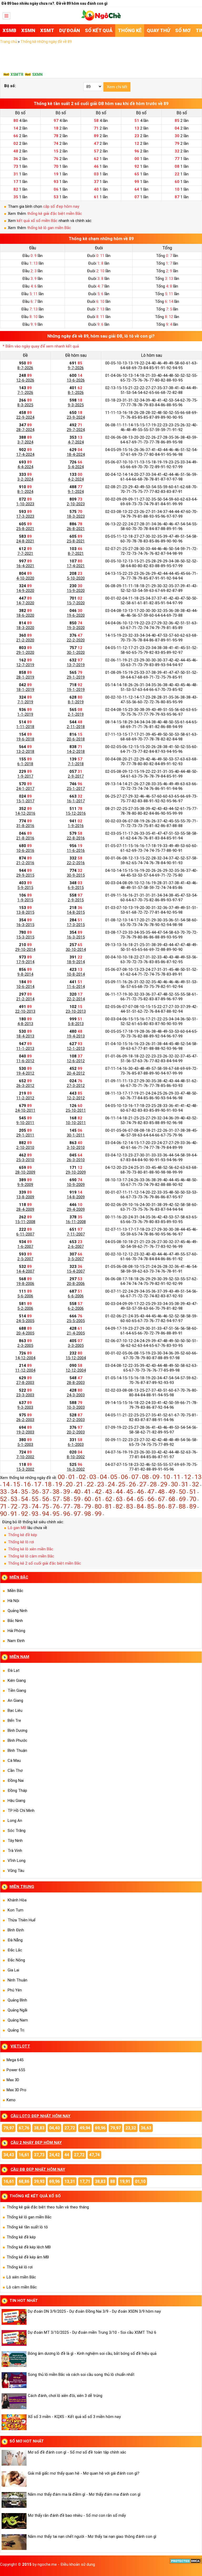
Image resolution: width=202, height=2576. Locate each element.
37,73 (39, 2155)
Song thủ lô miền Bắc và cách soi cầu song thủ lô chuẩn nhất (81, 2375)
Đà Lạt (14, 1670)
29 (164, 1484)
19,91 (125, 2181)
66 (151, 1499)
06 (124, 1477)
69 (182, 1499)
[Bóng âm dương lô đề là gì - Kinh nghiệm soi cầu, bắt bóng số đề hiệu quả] (15, 2359)
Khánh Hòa (17, 1900)
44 (119, 1492)
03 (93, 1477)
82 (119, 1506)
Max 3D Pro (16, 2090)
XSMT (47, 30)
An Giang (15, 1700)
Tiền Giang (17, 1690)
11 (177, 1477)
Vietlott (20, 2046)
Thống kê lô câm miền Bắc (31, 1556)
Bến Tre (14, 1720)
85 (151, 1506)
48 (161, 1492)
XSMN (28, 30)
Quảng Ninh (17, 1611)
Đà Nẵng (15, 1940)
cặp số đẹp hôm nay (61, 206)
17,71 (85, 2181)
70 (193, 1499)
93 (35, 1514)
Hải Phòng (16, 1631)
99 (98, 1514)
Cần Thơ (15, 1771)
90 (3, 1514)
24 (111, 1484)
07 (135, 1477)
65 (140, 1499)
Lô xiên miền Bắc (21, 2277)
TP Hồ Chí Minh (21, 1811)
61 (98, 1499)
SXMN (37, 75)
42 (98, 1492)
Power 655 (16, 2070)
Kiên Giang (17, 1680)
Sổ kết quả (99, 30)
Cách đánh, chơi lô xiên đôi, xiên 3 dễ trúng (65, 2396)
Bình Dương (17, 1730)
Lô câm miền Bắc (22, 2287)
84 (140, 1506)
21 (80, 1484)
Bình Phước (17, 1741)
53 (14, 1499)
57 (56, 1499)
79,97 (9, 2128)
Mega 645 (15, 2060)
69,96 (100, 2128)
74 (35, 1506)
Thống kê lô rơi (21, 1542)
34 (14, 1492)
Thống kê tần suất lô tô (27, 2227)
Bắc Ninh (15, 1621)
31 (185, 1484)
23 (101, 1484)
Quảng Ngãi (17, 2010)
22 (90, 1484)
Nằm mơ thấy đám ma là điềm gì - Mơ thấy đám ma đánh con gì (84, 2494)
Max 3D (13, 2080)
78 (77, 1506)
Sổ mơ (183, 30)
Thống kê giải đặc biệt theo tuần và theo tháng (48, 2207)
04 (103, 1477)
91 (14, 1514)
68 (172, 1499)
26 (132, 1484)
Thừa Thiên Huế (22, 1920)
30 (174, 1484)
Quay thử (158, 30)
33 (3, 1492)
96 (67, 1514)
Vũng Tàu (16, 1871)
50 (182, 1492)
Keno (11, 2100)
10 (166, 1477)
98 (88, 1514)
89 (193, 1506)
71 (3, 1506)
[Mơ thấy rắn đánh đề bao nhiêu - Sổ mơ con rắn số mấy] (15, 2521)
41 (88, 1492)
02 (82, 1477)
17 (38, 1484)
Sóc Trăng (17, 1831)
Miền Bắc (16, 1591)
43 (109, 1492)
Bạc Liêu (15, 1710)
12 (188, 1477)
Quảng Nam (18, 2020)
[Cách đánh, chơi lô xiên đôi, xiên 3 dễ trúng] (15, 2401)
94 (46, 1514)
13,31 (70, 2181)
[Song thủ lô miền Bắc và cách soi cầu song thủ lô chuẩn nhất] (15, 2380)
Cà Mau (14, 1761)
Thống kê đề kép (22, 1535)
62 (109, 1499)
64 (130, 1499)
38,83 (39, 2128)
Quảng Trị (16, 2030)
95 (56, 1514)
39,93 (39, 2181)
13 (198, 1477)
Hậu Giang (16, 1801)
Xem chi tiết (117, 87)
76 (56, 1506)
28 (153, 1484)
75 (46, 1506)
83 (130, 1506)
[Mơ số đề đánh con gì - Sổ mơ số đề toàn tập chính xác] (15, 2458)
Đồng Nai (16, 1781)
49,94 (85, 2128)
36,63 (146, 2128)
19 (59, 1484)
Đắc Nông (16, 1960)
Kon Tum (16, 1910)
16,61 (24, 2155)
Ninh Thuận (17, 1980)
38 (56, 1492)
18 (48, 1484)
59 (77, 1499)
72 (14, 1506)
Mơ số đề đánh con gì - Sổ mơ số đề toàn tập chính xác (77, 2452)
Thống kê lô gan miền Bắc (29, 2217)
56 (46, 1499)
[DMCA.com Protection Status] (186, 2563)
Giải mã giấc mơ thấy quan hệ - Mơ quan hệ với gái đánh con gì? (84, 2473)
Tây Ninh (15, 1841)
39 (67, 1492)
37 (46, 1492)
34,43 (9, 2155)
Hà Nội (13, 1601)
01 (72, 1477)
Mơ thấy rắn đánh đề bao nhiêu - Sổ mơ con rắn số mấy (77, 2515)
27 (143, 1484)
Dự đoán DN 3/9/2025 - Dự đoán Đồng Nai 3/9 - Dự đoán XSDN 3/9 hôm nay (94, 2311)
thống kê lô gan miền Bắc (49, 228)
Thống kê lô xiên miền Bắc (31, 1549)
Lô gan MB (17, 1528)
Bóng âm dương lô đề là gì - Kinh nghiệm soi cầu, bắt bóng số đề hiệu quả (92, 2353)
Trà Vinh (15, 1851)
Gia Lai (13, 1970)
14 (6, 1484)
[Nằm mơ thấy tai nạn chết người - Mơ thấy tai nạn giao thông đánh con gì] (15, 2542)
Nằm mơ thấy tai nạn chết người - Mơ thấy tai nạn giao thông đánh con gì (92, 2537)
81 (109, 1506)
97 (77, 1514)
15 (17, 1484)
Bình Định (16, 1930)
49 (172, 1492)
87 (172, 1506)
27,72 (70, 2128)
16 (27, 1484)
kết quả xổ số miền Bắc (37, 221)
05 (114, 1477)
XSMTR (17, 75)
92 (24, 1514)
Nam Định (16, 1641)
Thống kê (130, 30)
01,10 (140, 2181)
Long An (15, 1821)
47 (151, 1492)
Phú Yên (15, 1990)
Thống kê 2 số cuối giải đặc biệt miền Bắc (44, 1563)
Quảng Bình (17, 2000)
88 (182, 1506)
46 (140, 1492)
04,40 (54, 2128)
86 (161, 1506)
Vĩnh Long (17, 1861)
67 (161, 1499)
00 (61, 1477)
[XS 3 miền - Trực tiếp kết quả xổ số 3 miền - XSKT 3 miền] (101, 19)
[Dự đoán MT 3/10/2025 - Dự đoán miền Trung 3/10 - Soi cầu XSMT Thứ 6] (15, 2338)
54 (24, 1499)
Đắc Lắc (15, 1950)
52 (3, 1499)
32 (195, 1484)
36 (35, 1492)
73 (24, 1506)
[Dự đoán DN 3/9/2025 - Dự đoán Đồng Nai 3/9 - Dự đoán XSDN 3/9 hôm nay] (15, 2317)
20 (69, 1484)
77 (67, 1506)
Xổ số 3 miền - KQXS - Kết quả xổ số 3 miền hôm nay (74, 2417)
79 (88, 1506)
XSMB (9, 30)
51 (193, 1492)
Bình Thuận (17, 1751)
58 (67, 1499)
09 (156, 1477)
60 (88, 1499)
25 (122, 1484)
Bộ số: (10, 86)
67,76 (24, 2128)
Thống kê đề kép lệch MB (29, 2247)
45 (130, 1492)
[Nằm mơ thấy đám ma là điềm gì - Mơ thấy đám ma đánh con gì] (15, 2500)
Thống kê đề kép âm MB (28, 2257)
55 (35, 1499)
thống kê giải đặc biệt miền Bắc (55, 214)
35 (24, 1492)
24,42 (54, 2155)
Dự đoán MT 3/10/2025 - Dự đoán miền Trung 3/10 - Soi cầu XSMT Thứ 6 (92, 2332)
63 (119, 1499)
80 (98, 1506)
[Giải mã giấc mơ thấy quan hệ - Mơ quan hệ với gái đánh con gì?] (15, 2479)
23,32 (131, 2128)
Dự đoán (70, 30)
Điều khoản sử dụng (78, 2564)
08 (145, 1477)
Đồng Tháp (17, 1791)
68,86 (24, 2181)
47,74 (94, 2155)
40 (77, 1492)
